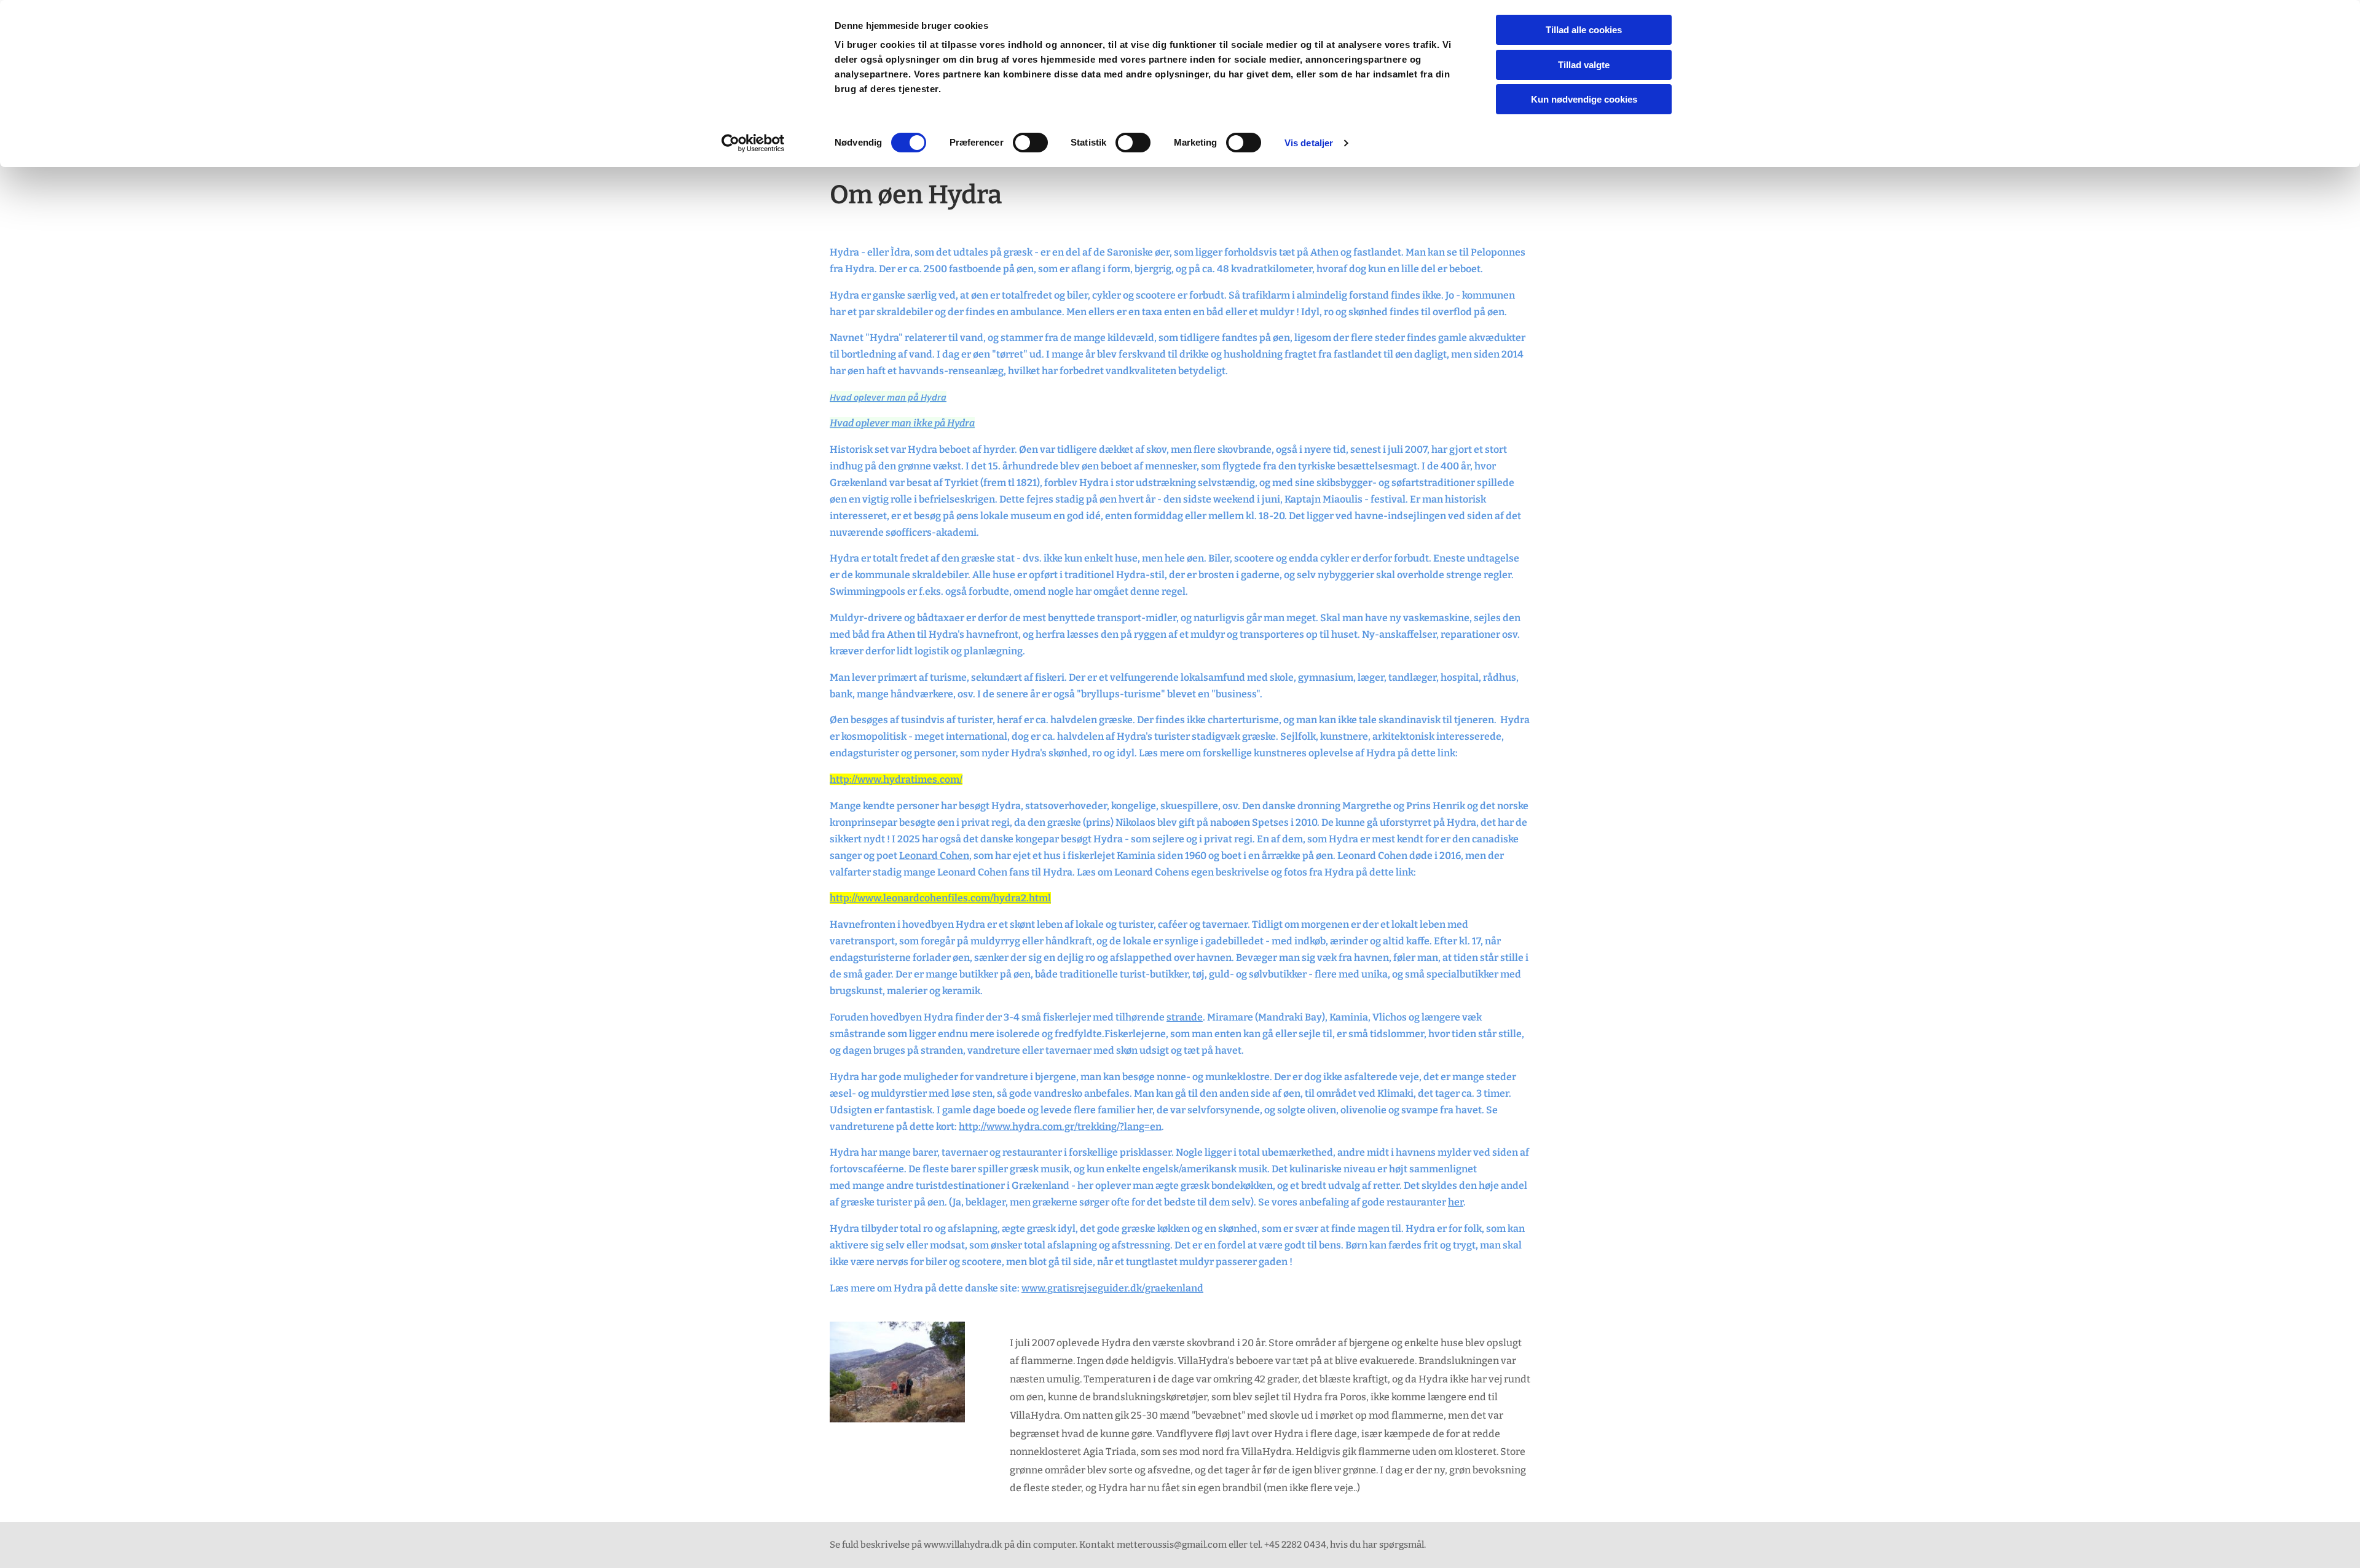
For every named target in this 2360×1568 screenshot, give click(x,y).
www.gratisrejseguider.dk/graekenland (1112, 1288)
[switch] (1030, 143)
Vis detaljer (1309, 143)
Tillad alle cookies (1584, 30)
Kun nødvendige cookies (1584, 99)
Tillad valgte (1584, 65)
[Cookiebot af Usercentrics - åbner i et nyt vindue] (753, 143)
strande (1185, 1017)
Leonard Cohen (934, 856)
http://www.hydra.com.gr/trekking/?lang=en (1060, 1127)
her (1456, 1202)
